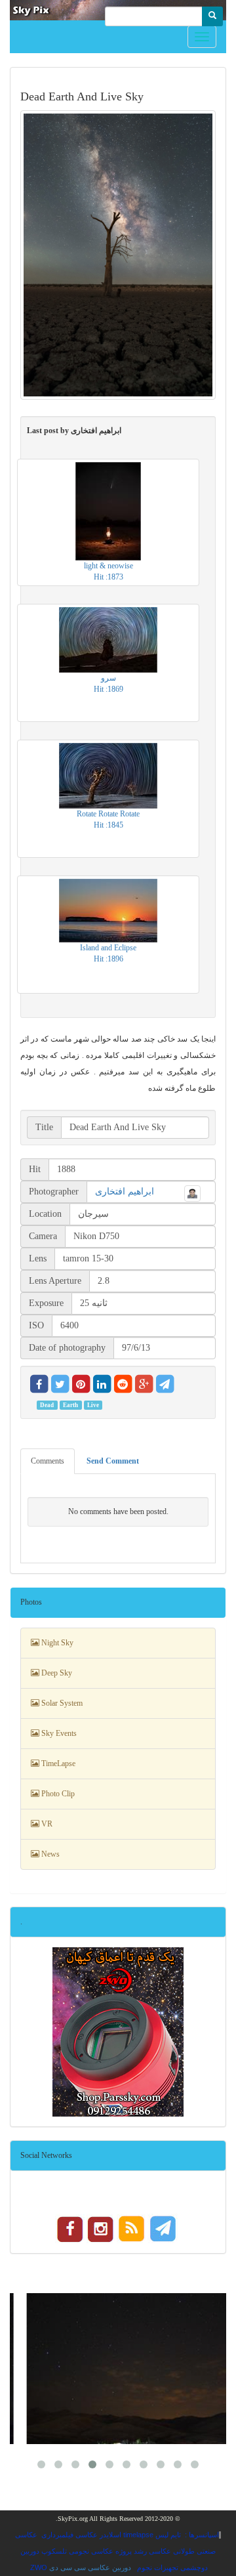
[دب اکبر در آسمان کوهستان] (118, 2369)
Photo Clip (57, 1794)
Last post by (74, 431)
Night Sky (56, 1643)
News (49, 1854)
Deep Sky (56, 1673)
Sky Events (58, 1733)
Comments (48, 1461)
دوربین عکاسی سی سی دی (90, 2567)
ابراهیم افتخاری (125, 1192)
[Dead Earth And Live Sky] (118, 255)
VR (46, 1824)
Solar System (61, 1703)
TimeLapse (57, 1763)
